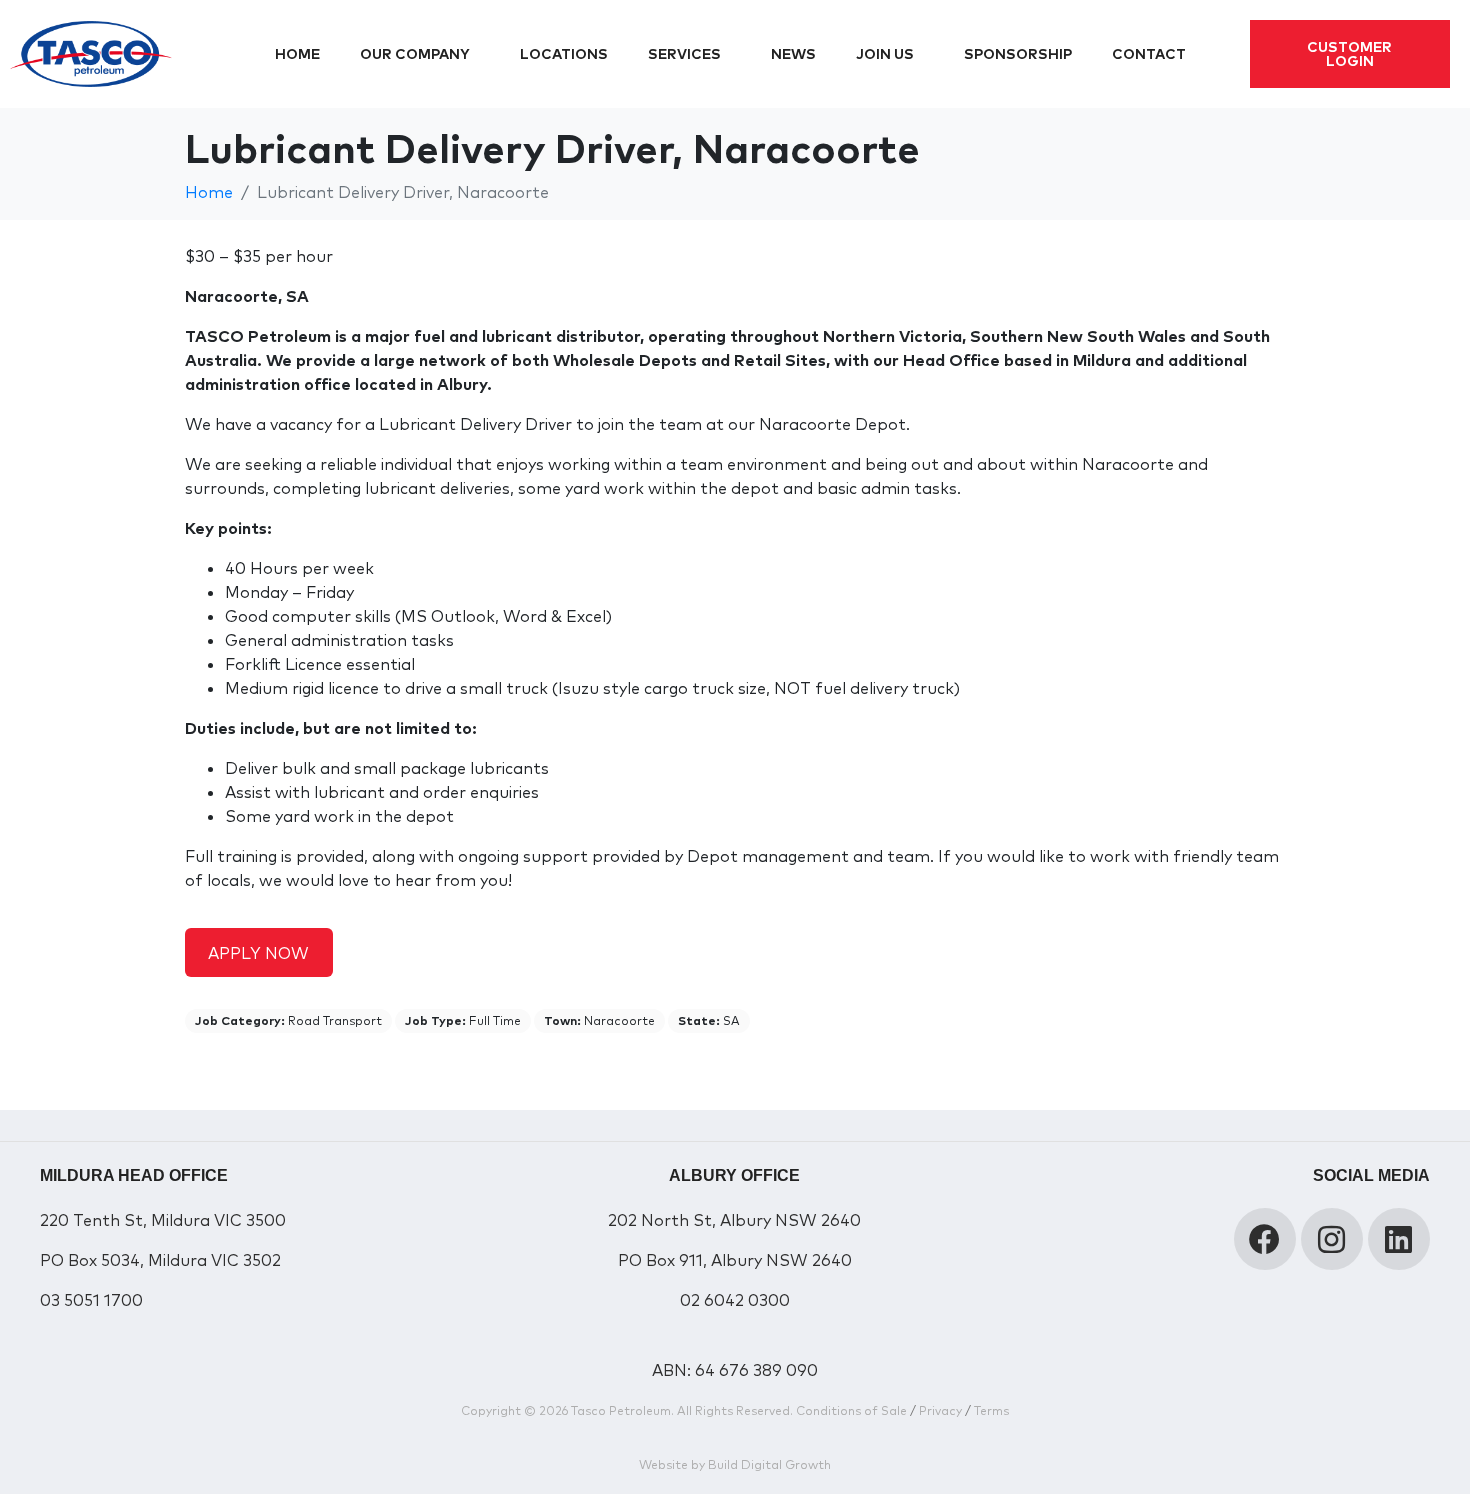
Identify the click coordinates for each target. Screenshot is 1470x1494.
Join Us (885, 54)
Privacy (940, 1410)
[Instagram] (1332, 1239)
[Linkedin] (1399, 1239)
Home (297, 54)
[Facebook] (1265, 1239)
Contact (1149, 54)
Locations (564, 54)
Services (684, 54)
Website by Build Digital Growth (735, 1464)
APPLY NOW (258, 953)
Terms (991, 1410)
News (793, 54)
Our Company (415, 54)
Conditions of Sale (851, 1410)
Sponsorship (1018, 54)
